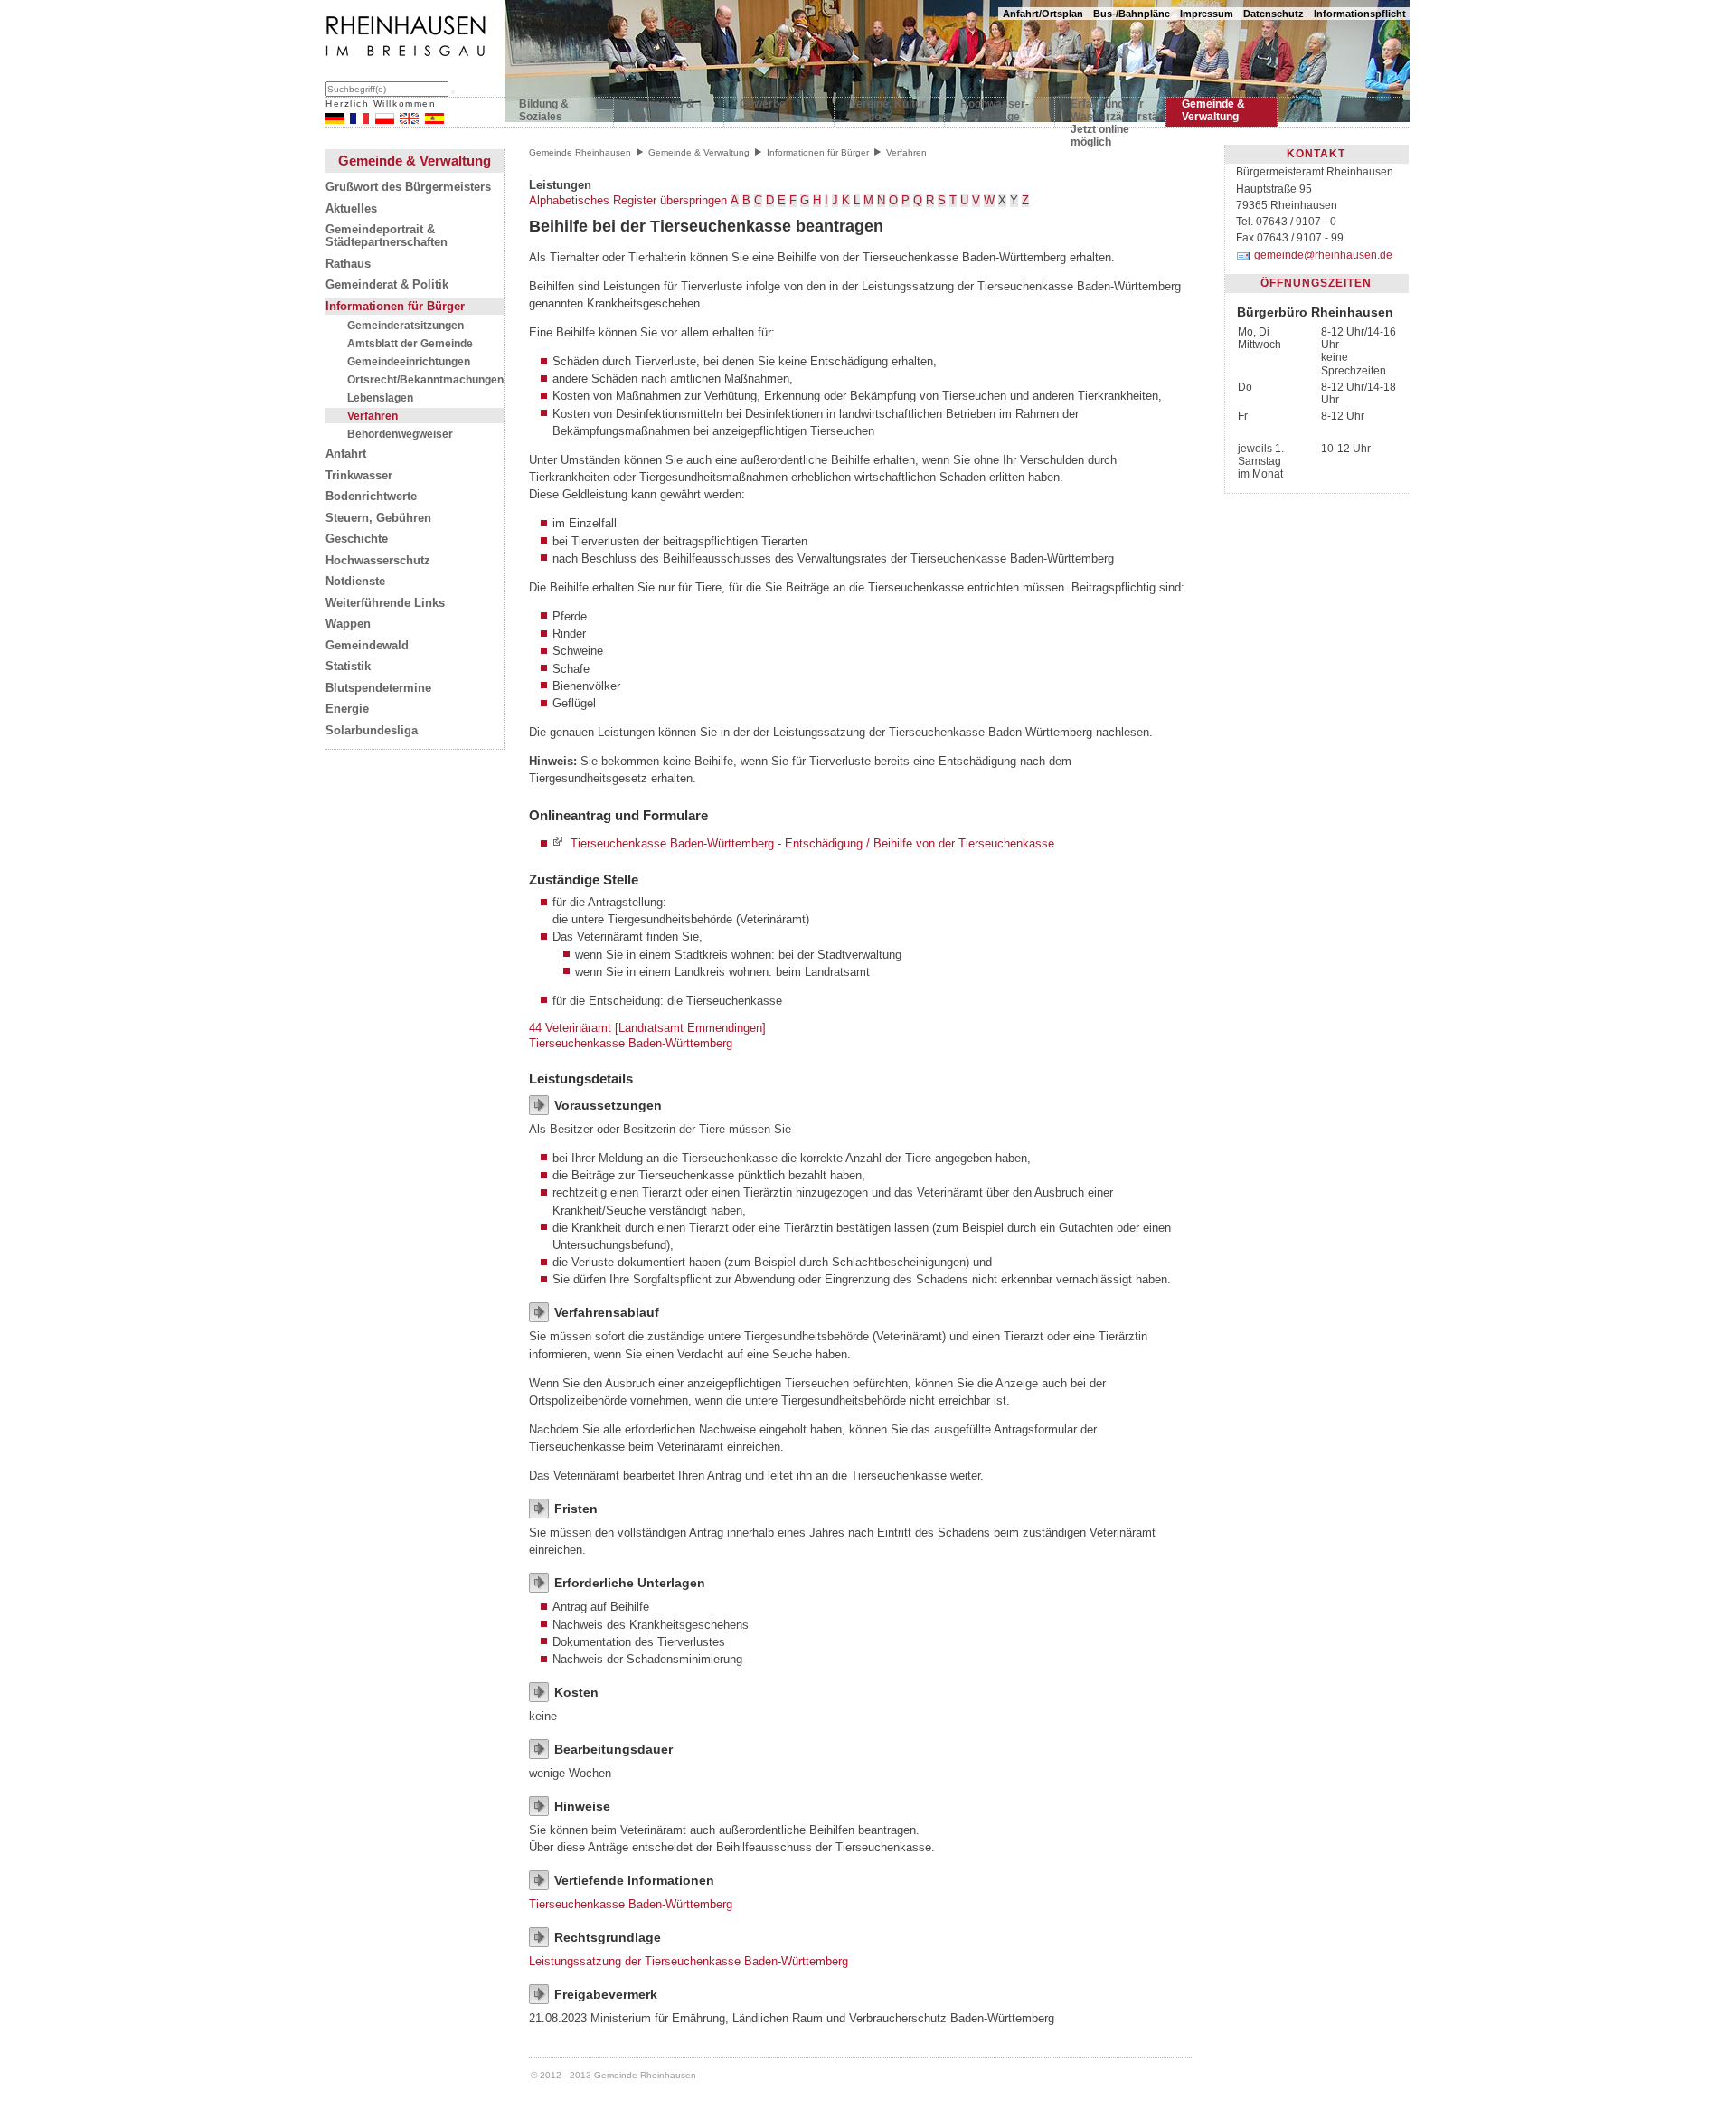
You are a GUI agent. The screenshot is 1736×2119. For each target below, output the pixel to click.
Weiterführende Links (385, 603)
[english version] (409, 120)
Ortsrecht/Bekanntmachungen (425, 379)
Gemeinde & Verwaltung (1213, 110)
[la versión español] (434, 120)
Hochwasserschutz (378, 561)
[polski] (385, 120)
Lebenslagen (380, 397)
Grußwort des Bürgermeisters (408, 187)
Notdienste (355, 582)
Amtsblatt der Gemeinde (410, 343)
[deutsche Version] (335, 120)
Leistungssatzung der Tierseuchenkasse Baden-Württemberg (689, 1961)
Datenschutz (1274, 14)
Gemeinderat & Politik (387, 285)
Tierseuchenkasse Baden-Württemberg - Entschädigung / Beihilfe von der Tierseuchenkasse (812, 843)
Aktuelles (351, 209)
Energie (347, 709)
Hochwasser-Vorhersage (995, 110)
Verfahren (373, 416)
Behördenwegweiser (400, 434)
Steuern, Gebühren (378, 518)
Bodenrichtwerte (371, 497)
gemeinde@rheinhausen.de (1323, 255)
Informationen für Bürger (395, 307)
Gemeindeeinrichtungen (409, 361)
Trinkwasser (359, 476)
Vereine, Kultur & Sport (888, 110)
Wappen (348, 624)
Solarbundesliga (372, 731)
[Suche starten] (453, 92)
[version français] (359, 120)
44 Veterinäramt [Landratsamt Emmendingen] (647, 1028)
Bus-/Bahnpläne (1132, 14)
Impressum (1207, 14)
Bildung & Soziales (544, 110)
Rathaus (348, 264)
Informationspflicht (1360, 14)
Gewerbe (763, 104)
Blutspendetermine (378, 688)
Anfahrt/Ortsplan (1043, 14)
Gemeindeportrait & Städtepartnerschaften (387, 236)
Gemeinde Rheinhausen (580, 152)
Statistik (348, 667)
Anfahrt (346, 454)
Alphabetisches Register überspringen (628, 200)
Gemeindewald (367, 646)
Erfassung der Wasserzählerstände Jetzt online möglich (1110, 114)
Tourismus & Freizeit (662, 110)
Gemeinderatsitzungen (406, 325)
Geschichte (357, 539)
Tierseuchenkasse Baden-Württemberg (631, 1043)
